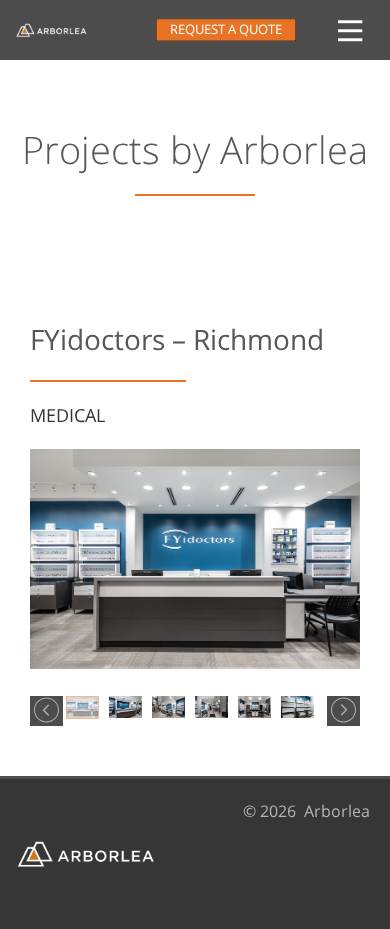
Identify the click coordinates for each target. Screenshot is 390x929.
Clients (32, 448)
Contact (37, 500)
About (29, 294)
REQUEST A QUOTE (226, 29)
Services (40, 345)
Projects (39, 397)
